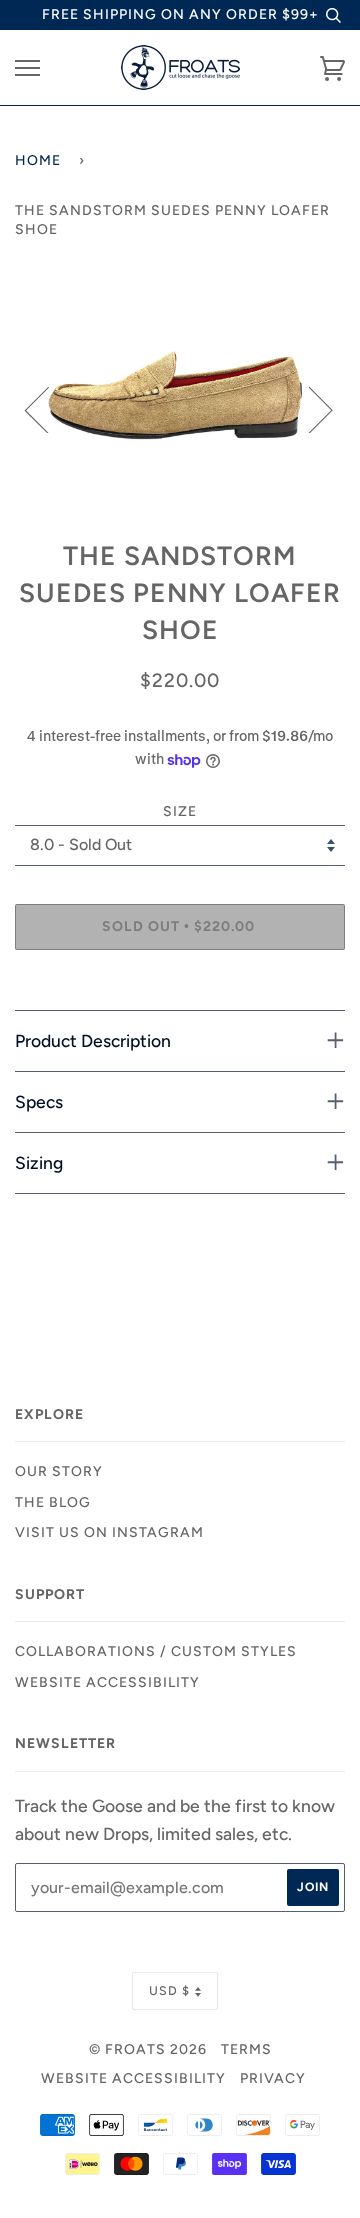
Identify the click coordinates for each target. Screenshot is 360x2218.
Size (180, 811)
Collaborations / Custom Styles (156, 1651)
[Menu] (27, 68)
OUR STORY (59, 1471)
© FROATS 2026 (148, 2049)
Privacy (273, 2078)
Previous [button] (49, 409)
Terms (246, 2049)
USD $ (169, 1990)
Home (38, 160)
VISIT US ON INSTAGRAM (109, 1532)
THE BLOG (53, 1502)
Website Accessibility (107, 1682)
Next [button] (308, 409)
